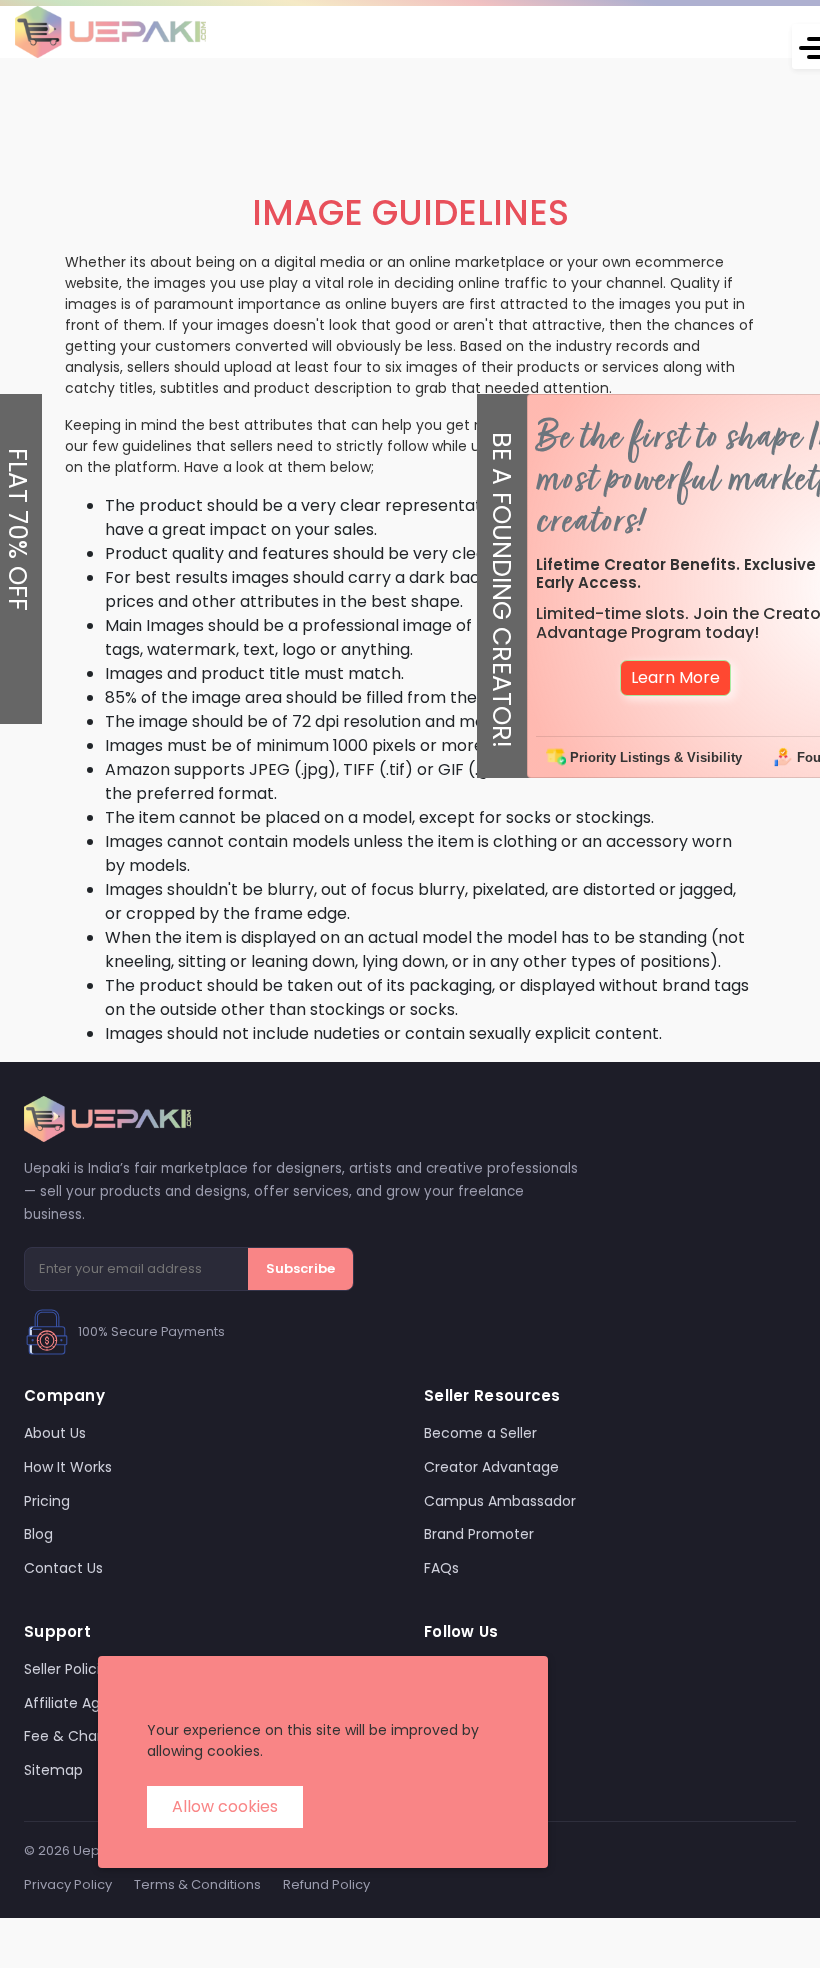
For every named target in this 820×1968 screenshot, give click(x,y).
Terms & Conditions (197, 1884)
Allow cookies (225, 1806)
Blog (38, 1534)
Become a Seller (480, 1433)
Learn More (675, 677)
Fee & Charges (75, 1736)
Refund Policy (326, 1884)
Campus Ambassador (500, 1501)
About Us (55, 1433)
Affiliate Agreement (93, 1703)
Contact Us (63, 1568)
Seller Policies (70, 1669)
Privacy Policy (68, 1884)
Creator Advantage (491, 1467)
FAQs (441, 1568)
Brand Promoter (479, 1534)
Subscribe (300, 1268)
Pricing (47, 1501)
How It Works (68, 1467)
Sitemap (53, 1770)
